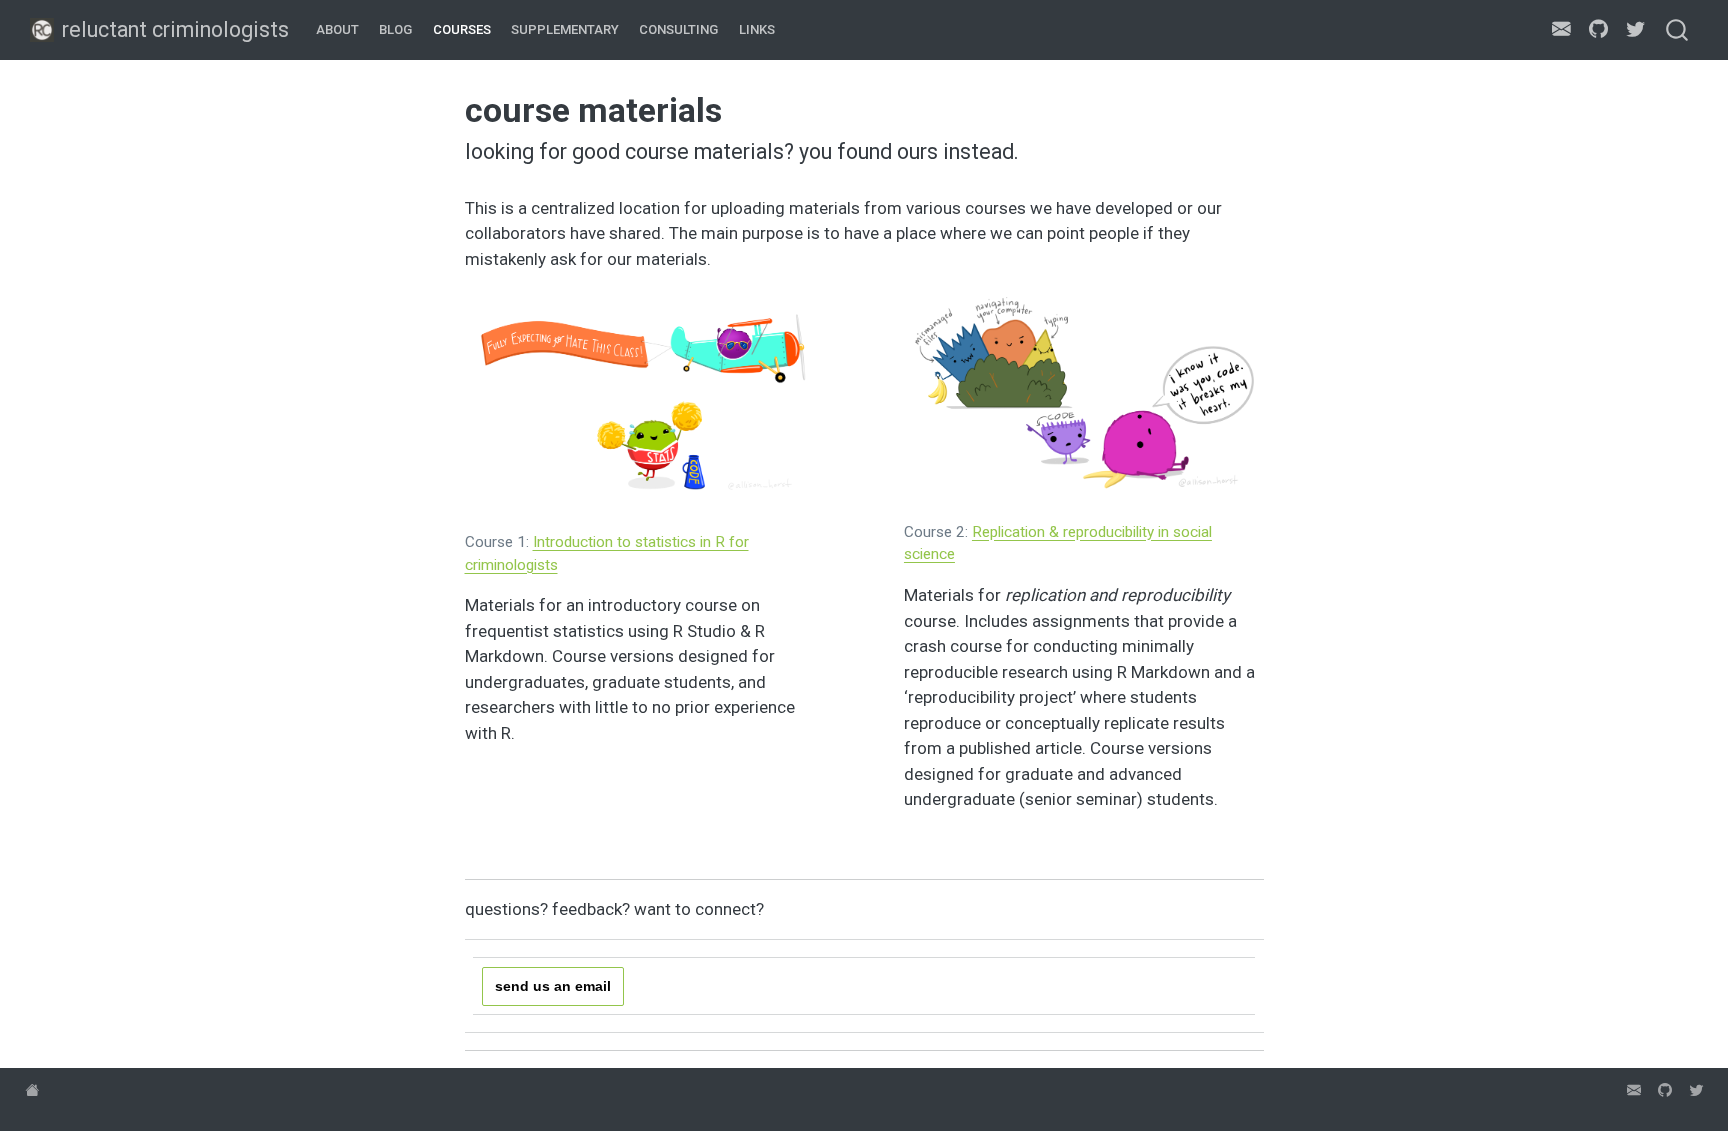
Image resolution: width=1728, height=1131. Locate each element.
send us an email (553, 986)
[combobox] (1678, 29)
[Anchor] (806, 307)
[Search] (1677, 29)
